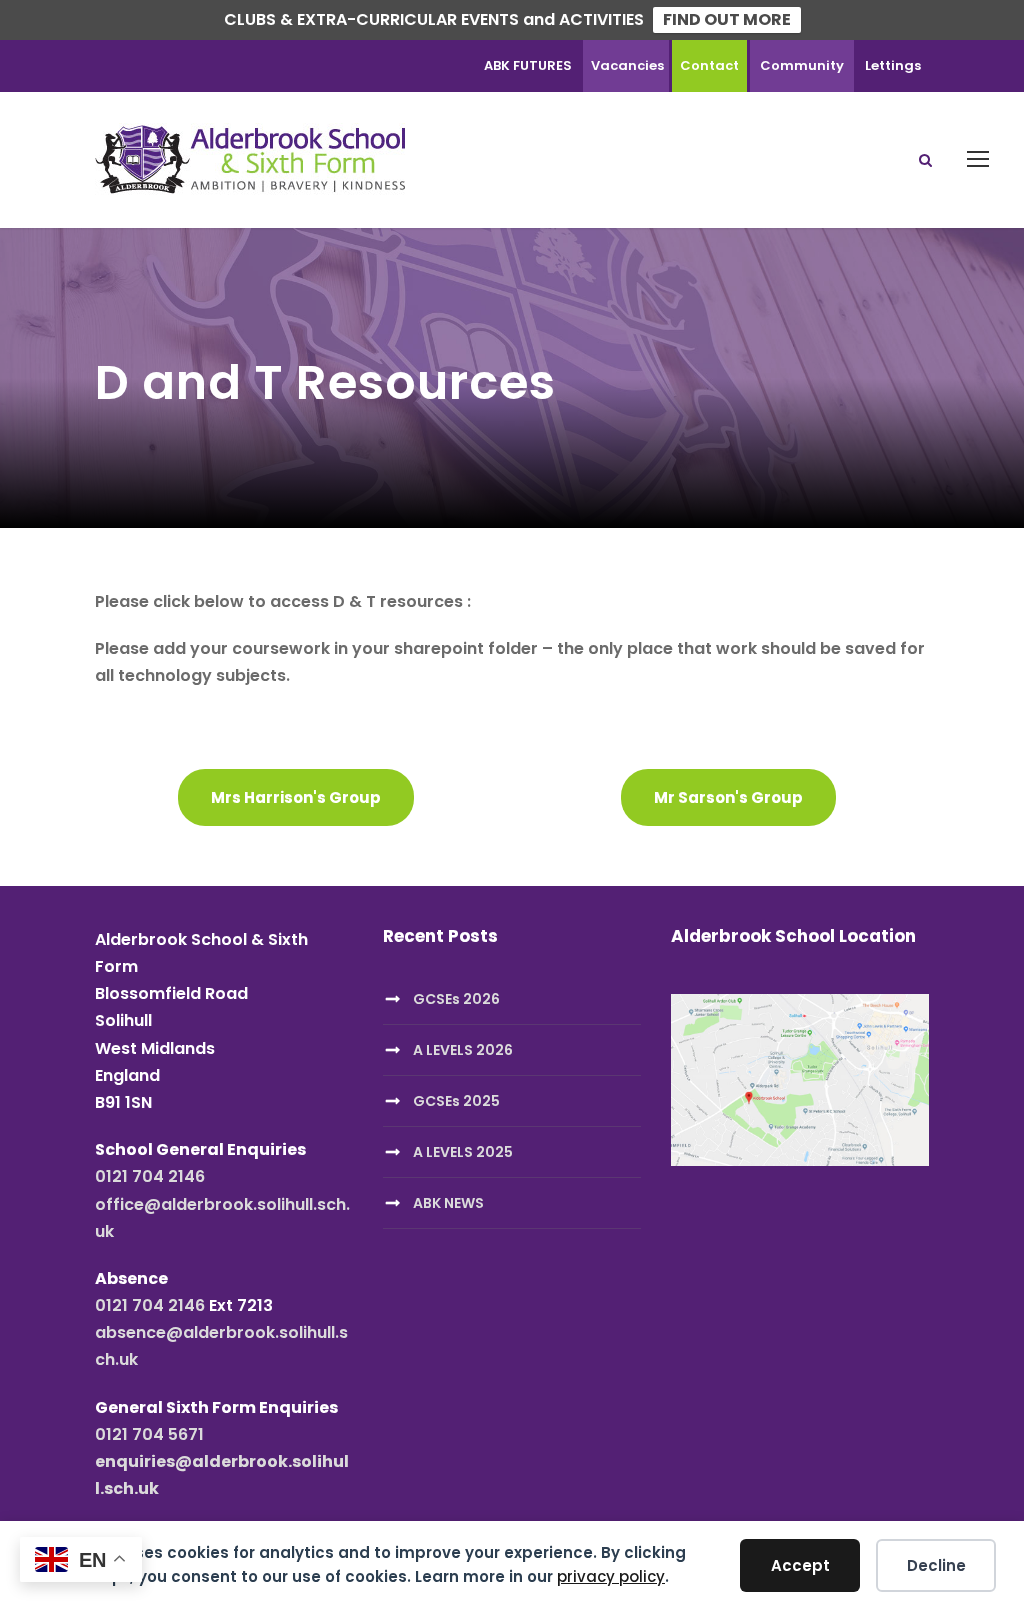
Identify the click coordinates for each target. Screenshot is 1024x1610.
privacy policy (611, 1576)
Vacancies (627, 65)
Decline (936, 1565)
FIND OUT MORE (727, 19)
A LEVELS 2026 (463, 1050)
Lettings (893, 65)
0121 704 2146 (150, 1176)
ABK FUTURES (528, 65)
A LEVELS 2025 (463, 1152)
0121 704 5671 (149, 1434)
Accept (800, 1565)
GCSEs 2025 (456, 1101)
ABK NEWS (448, 1203)
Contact (709, 65)
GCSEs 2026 (456, 999)
